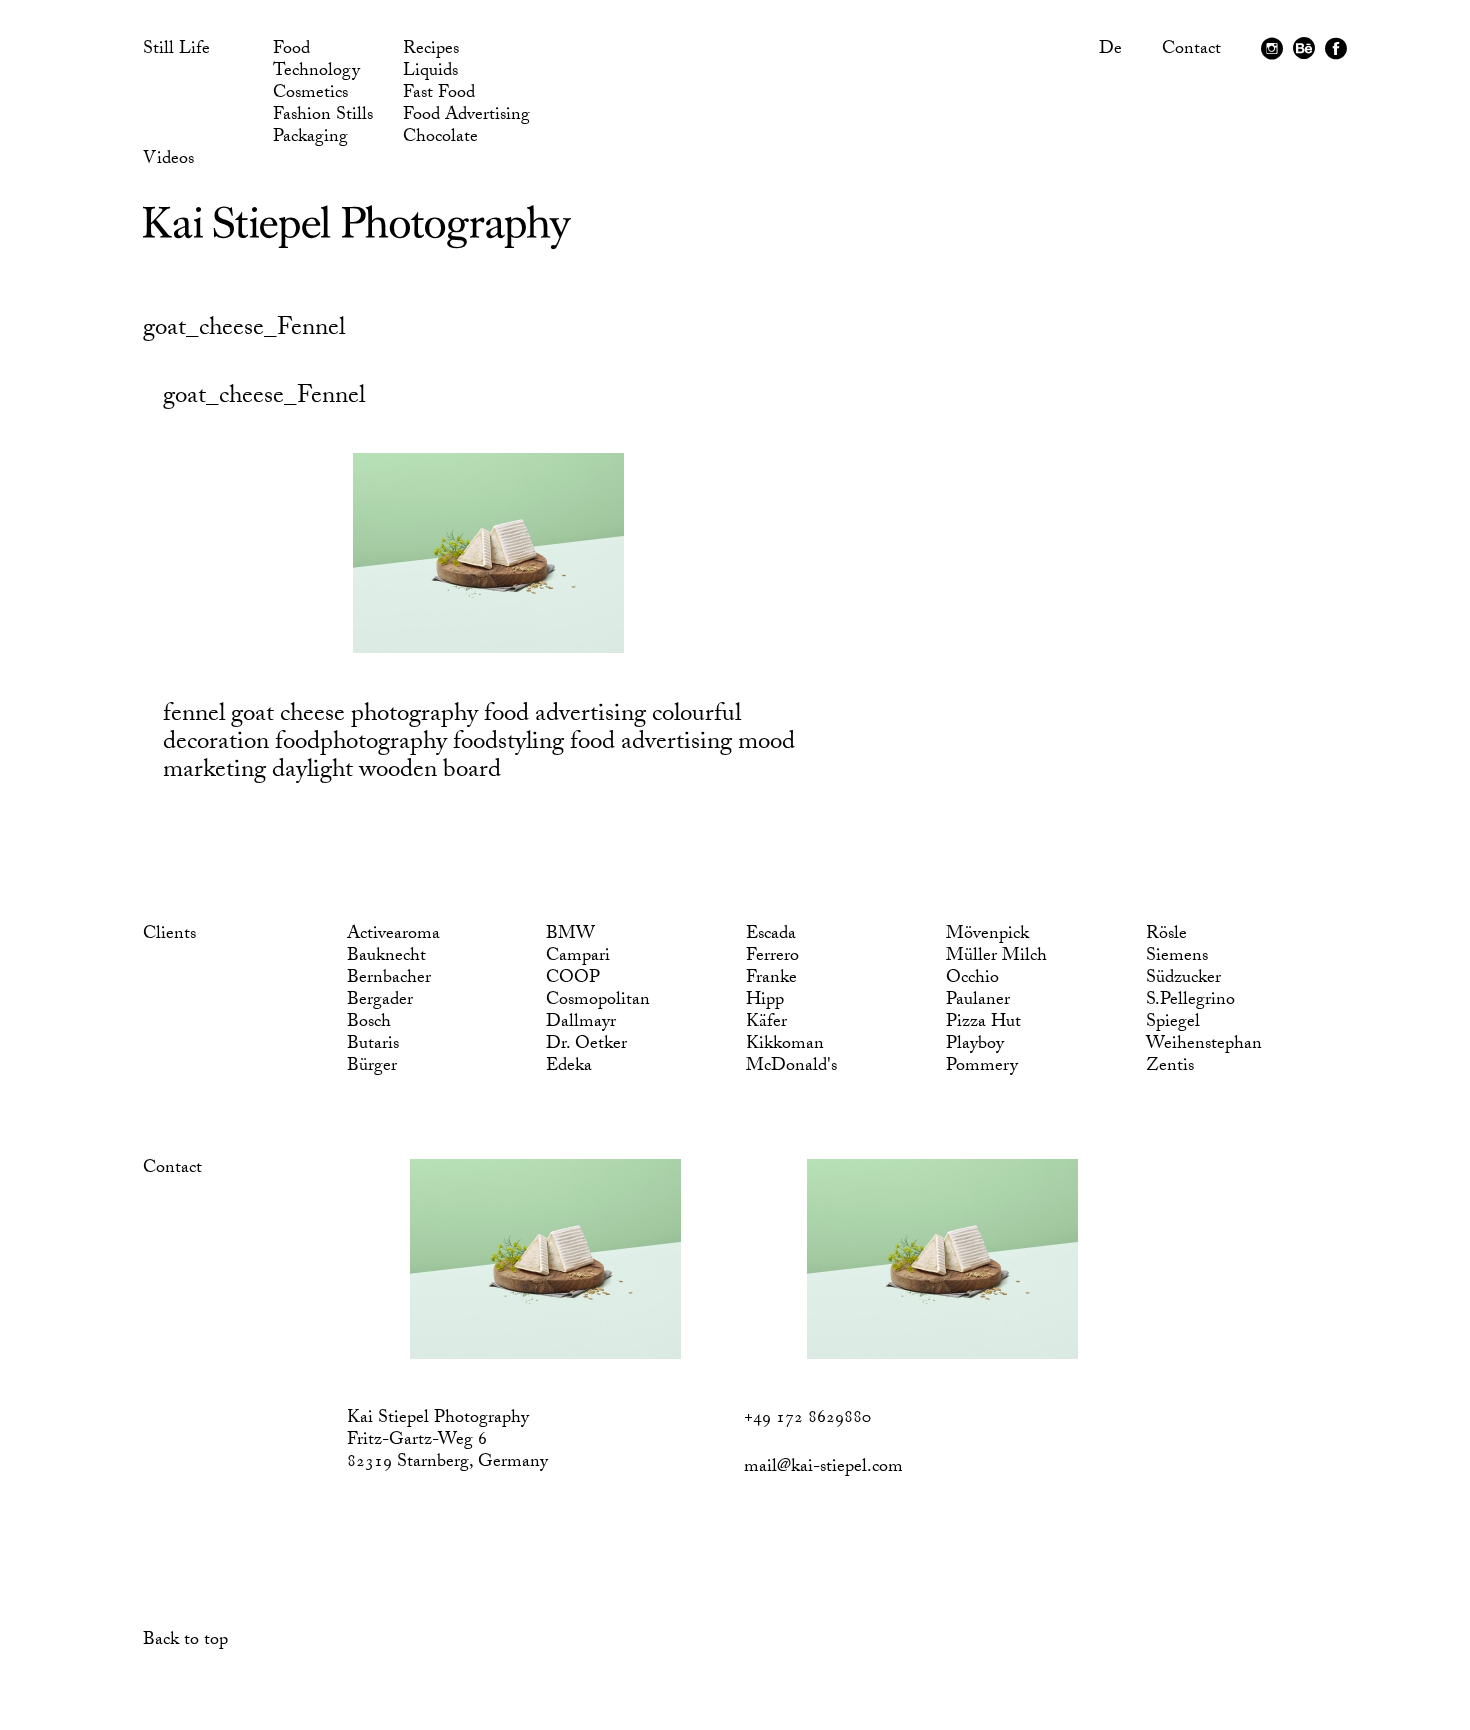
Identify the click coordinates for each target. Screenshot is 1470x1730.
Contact (1191, 51)
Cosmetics (310, 95)
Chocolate (440, 139)
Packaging (310, 139)
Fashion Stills (323, 117)
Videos (168, 161)
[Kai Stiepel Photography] (357, 241)
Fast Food (439, 95)
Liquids (430, 73)
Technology (316, 73)
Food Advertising (466, 117)
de (1110, 51)
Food (291, 51)
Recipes (431, 51)
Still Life (176, 51)
